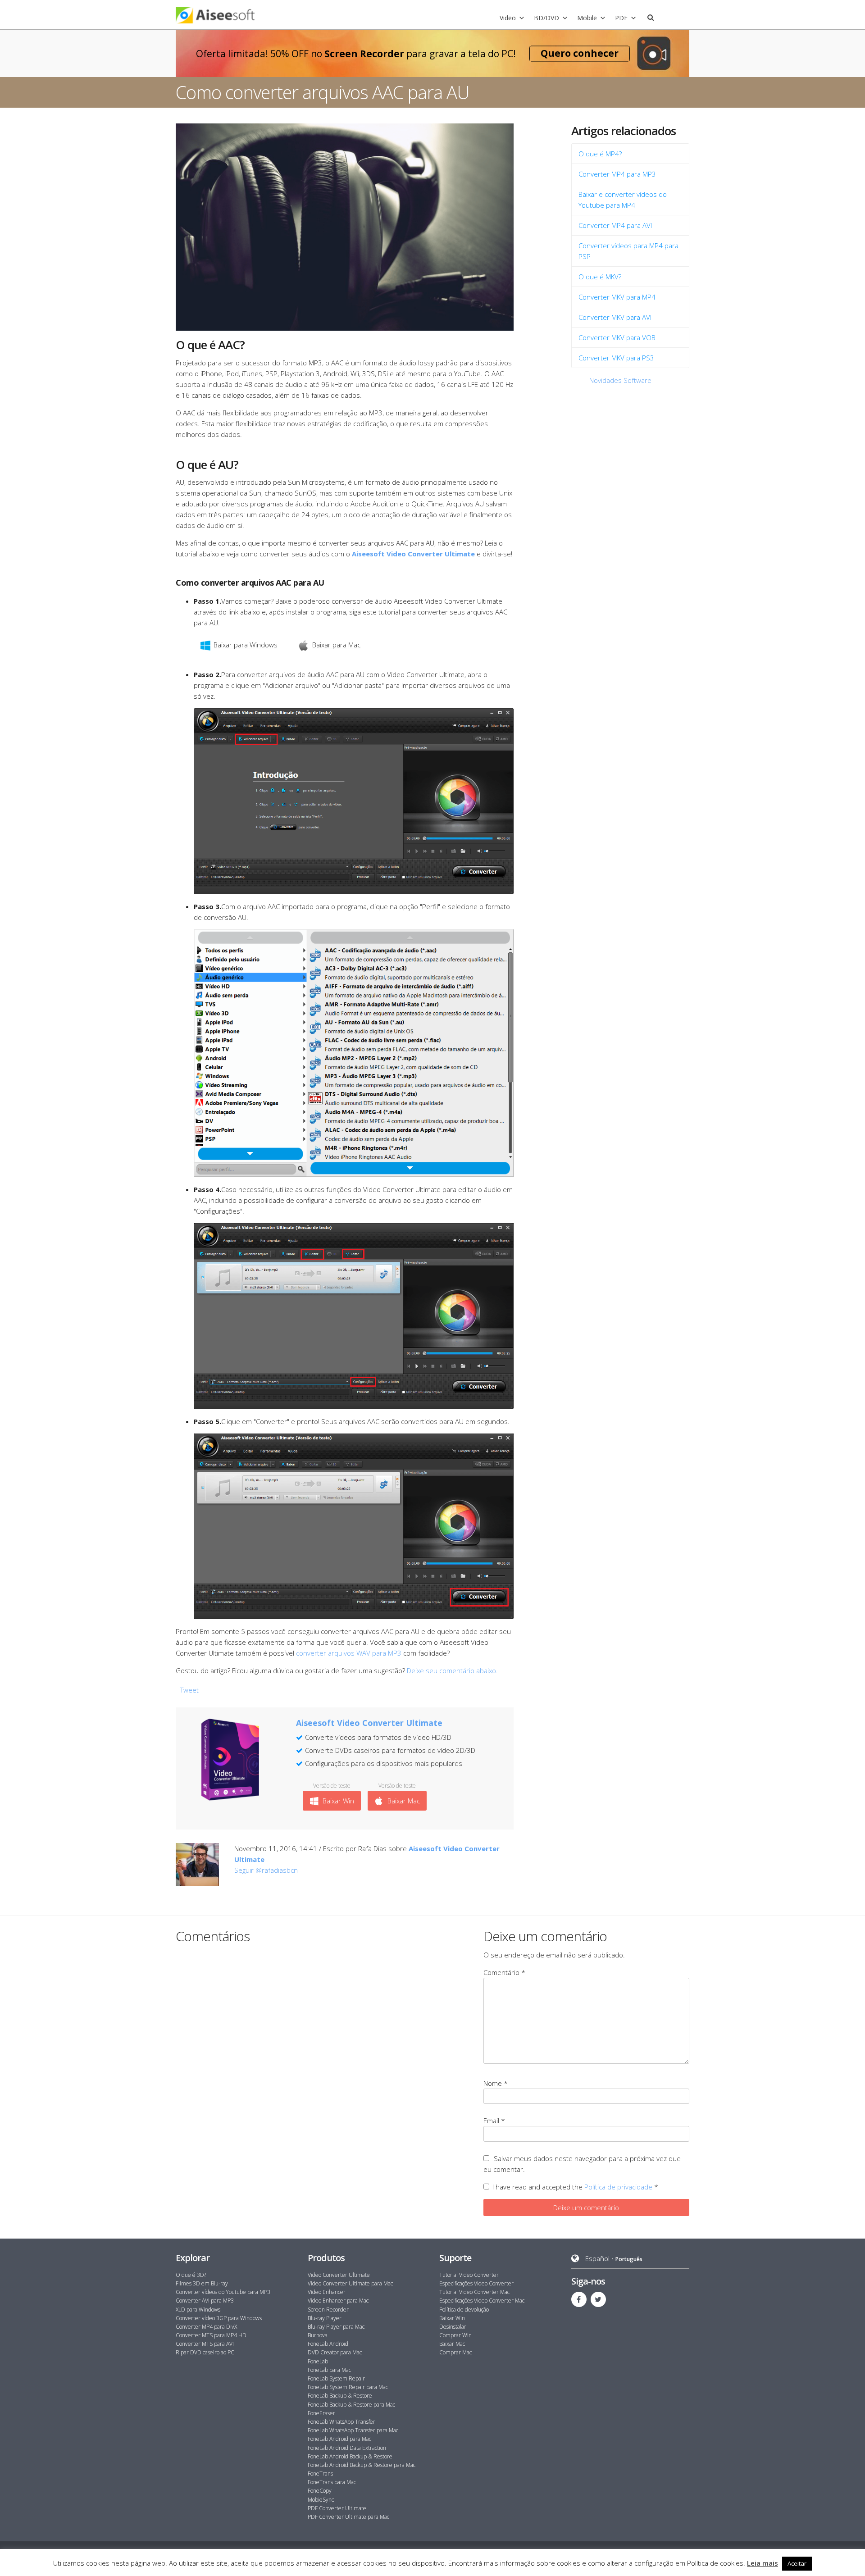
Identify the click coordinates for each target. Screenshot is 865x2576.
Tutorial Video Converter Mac (474, 2292)
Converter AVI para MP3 (205, 2301)
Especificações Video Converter (476, 2283)
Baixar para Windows (246, 645)
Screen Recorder (328, 2310)
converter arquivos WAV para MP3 (349, 1653)
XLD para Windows (198, 2310)
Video (508, 18)
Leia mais (763, 2563)
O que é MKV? (600, 277)
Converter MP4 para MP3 (617, 174)
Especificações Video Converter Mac (482, 2301)
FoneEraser (321, 2413)
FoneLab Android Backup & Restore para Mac (362, 2465)
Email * (494, 2121)
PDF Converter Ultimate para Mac (348, 2517)
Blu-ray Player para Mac (336, 2327)
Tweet (189, 1690)
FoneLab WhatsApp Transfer (341, 2422)
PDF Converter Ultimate (337, 2508)
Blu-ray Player (325, 2318)
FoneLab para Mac (329, 2370)
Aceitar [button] (797, 2563)
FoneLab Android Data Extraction (347, 2448)
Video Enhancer (327, 2292)
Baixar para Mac (336, 645)
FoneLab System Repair (336, 2378)
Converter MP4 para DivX (206, 2327)
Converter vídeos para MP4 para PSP (628, 251)
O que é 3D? (191, 2275)
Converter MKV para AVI (615, 317)
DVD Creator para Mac (335, 2352)
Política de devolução (464, 2310)
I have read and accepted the (575, 2187)
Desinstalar (453, 2327)
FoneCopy (320, 2491)
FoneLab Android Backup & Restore (350, 2456)
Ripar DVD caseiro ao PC (205, 2352)
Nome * (496, 2083)
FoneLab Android (328, 2344)
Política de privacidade (619, 2187)
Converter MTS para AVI (205, 2344)
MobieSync (321, 2500)
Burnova (318, 2335)
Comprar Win (455, 2335)
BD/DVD (546, 18)
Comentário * (504, 1972)
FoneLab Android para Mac (339, 2439)
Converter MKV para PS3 (616, 358)
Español (597, 2258)
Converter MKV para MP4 (617, 297)
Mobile (587, 18)
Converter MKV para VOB (617, 337)
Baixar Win (337, 1801)
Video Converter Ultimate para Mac (350, 2283)
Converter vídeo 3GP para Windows (219, 2318)
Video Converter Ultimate (339, 2275)
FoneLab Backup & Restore (340, 2396)
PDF (621, 18)
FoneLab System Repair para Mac (348, 2387)
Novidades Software (620, 380)
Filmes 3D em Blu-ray (202, 2283)
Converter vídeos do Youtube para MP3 (223, 2292)
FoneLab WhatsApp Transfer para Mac (353, 2430)
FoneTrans (320, 2474)
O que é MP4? (600, 154)
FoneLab (318, 2361)
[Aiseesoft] (235, 15)
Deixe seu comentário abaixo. (452, 1670)
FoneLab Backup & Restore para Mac (351, 2405)
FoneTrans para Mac (332, 2482)
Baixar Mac (403, 1801)
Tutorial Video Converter (469, 2275)
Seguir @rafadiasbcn (266, 1870)
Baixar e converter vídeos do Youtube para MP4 (623, 200)
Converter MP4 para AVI (615, 225)
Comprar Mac (455, 2352)
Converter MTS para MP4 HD (211, 2335)
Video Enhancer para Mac (338, 2301)
